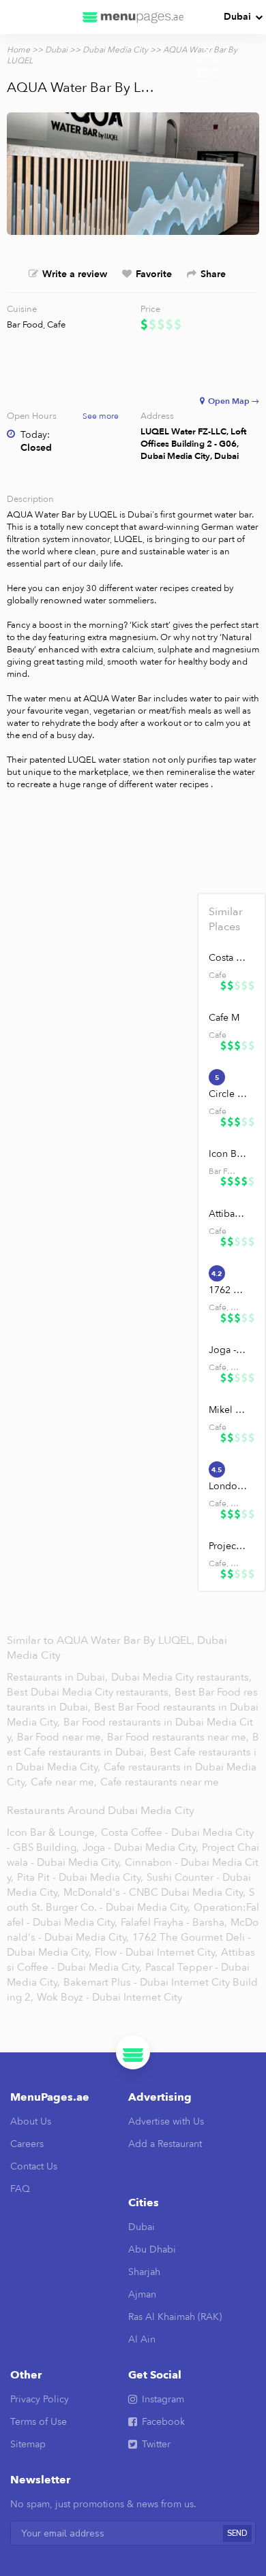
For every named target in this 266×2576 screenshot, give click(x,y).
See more (101, 416)
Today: (35, 435)
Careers (27, 2144)
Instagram (163, 2399)
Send (237, 2533)
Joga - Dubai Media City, (141, 1847)
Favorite (154, 274)
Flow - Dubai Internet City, (156, 1952)
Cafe (56, 325)
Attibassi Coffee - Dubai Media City (228, 1214)
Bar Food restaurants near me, (178, 1737)
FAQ (20, 2189)
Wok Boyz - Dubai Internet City (109, 1997)
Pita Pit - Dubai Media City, (80, 1877)
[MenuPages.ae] (133, 17)
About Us (31, 2121)
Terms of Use (39, 2422)
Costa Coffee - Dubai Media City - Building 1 (228, 958)
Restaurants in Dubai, (59, 1677)
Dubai (237, 17)
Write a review (75, 274)
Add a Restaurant (165, 2144)
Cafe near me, (65, 1782)
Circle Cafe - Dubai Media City (228, 1094)
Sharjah (144, 2272)
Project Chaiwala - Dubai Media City (228, 1546)
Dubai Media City (115, 50)
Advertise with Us (166, 2121)
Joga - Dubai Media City (228, 1350)
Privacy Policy (40, 2399)
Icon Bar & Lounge (228, 1154)
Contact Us (34, 2166)
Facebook (163, 2422)
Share (213, 274)
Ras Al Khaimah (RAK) (175, 2317)
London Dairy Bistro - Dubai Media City (228, 1486)
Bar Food (25, 325)
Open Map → (234, 401)
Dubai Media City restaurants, (181, 1677)
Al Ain (142, 2339)
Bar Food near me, (62, 1737)
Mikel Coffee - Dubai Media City (228, 1410)
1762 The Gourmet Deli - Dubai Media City (228, 1290)
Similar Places (226, 919)
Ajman (142, 2294)
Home (18, 50)
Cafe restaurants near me (160, 1782)
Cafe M (224, 1018)
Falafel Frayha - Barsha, (174, 1922)
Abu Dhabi (152, 2249)
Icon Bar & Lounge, (52, 1832)
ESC (207, 74)
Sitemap (28, 2444)
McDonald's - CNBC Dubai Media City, (154, 1892)
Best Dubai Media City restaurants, (90, 1692)
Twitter (156, 2444)
